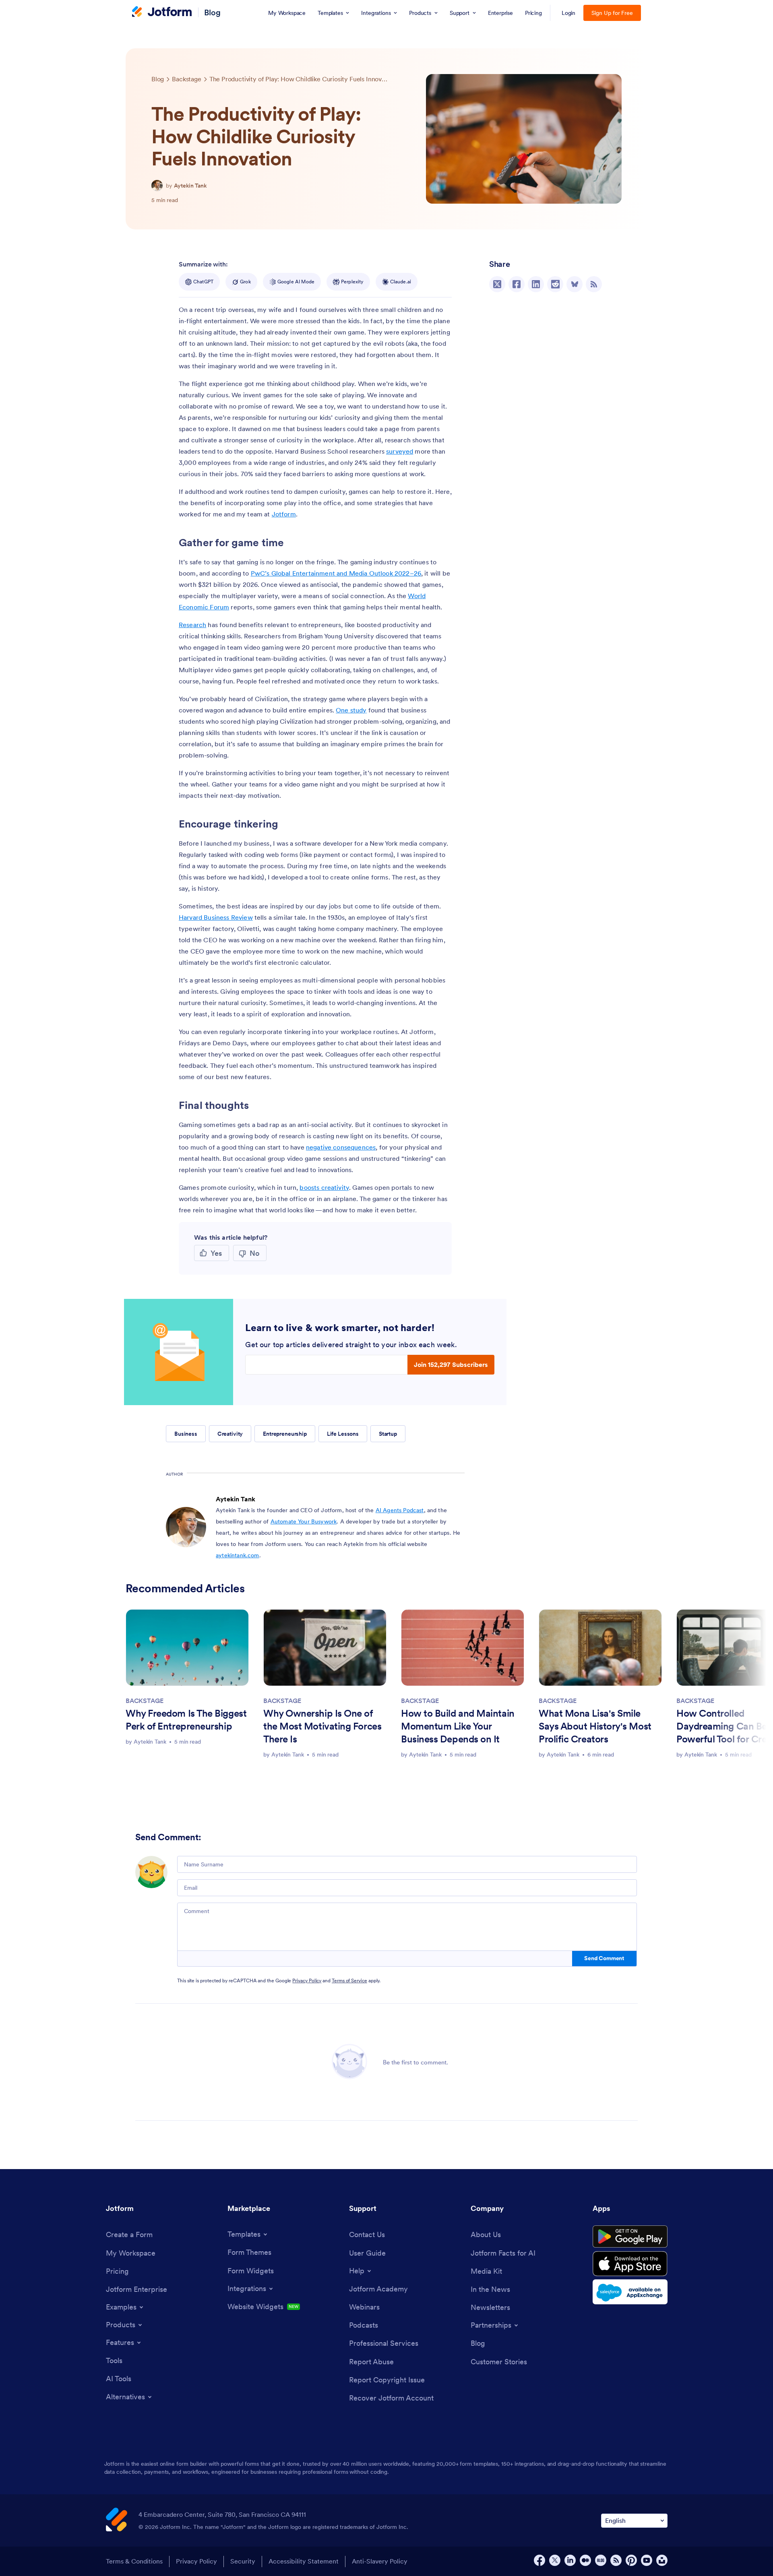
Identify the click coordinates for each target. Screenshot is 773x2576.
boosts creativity (324, 1187)
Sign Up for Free (612, 13)
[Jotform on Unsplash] (662, 2560)
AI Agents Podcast (400, 1510)
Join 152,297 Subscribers (451, 1364)
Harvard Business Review (216, 917)
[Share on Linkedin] (536, 284)
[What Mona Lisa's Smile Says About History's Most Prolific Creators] (600, 1648)
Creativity (230, 1434)
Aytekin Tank (190, 186)
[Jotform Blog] (601, 2560)
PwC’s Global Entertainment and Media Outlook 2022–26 (336, 573)
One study (351, 710)
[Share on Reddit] (555, 284)
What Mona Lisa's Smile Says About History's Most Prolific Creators (595, 1726)
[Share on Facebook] (517, 284)
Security (243, 2561)
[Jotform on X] (555, 2560)
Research (192, 625)
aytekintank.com (237, 1555)
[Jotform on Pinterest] (631, 2560)
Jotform (284, 514)
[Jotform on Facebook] (539, 2560)
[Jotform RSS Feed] (616, 2560)
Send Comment (604, 1958)
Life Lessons (343, 1434)
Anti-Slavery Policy (380, 2561)
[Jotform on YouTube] (647, 2560)
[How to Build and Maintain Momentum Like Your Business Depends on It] (463, 1648)
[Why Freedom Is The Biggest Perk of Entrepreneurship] (187, 1648)
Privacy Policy (307, 1981)
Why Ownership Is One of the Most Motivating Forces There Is (322, 1726)
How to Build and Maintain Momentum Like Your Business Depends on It (458, 1726)
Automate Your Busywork (304, 1521)
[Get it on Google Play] (630, 2237)
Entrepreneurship (285, 1434)
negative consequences (341, 1147)
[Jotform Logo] (162, 12)
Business (186, 1434)
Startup (388, 1434)
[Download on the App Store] (630, 2264)
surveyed (400, 451)
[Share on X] (497, 284)
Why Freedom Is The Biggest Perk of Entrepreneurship (186, 1720)
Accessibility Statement (304, 2561)
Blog (212, 12)
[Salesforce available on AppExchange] (630, 2292)
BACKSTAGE (144, 1701)
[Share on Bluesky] (575, 284)
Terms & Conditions (134, 2561)
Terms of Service (349, 1981)
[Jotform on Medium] (585, 2560)
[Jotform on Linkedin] (570, 2560)
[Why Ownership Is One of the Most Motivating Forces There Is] (325, 1648)
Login (569, 13)
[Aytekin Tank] (157, 186)
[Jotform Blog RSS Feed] (594, 284)
